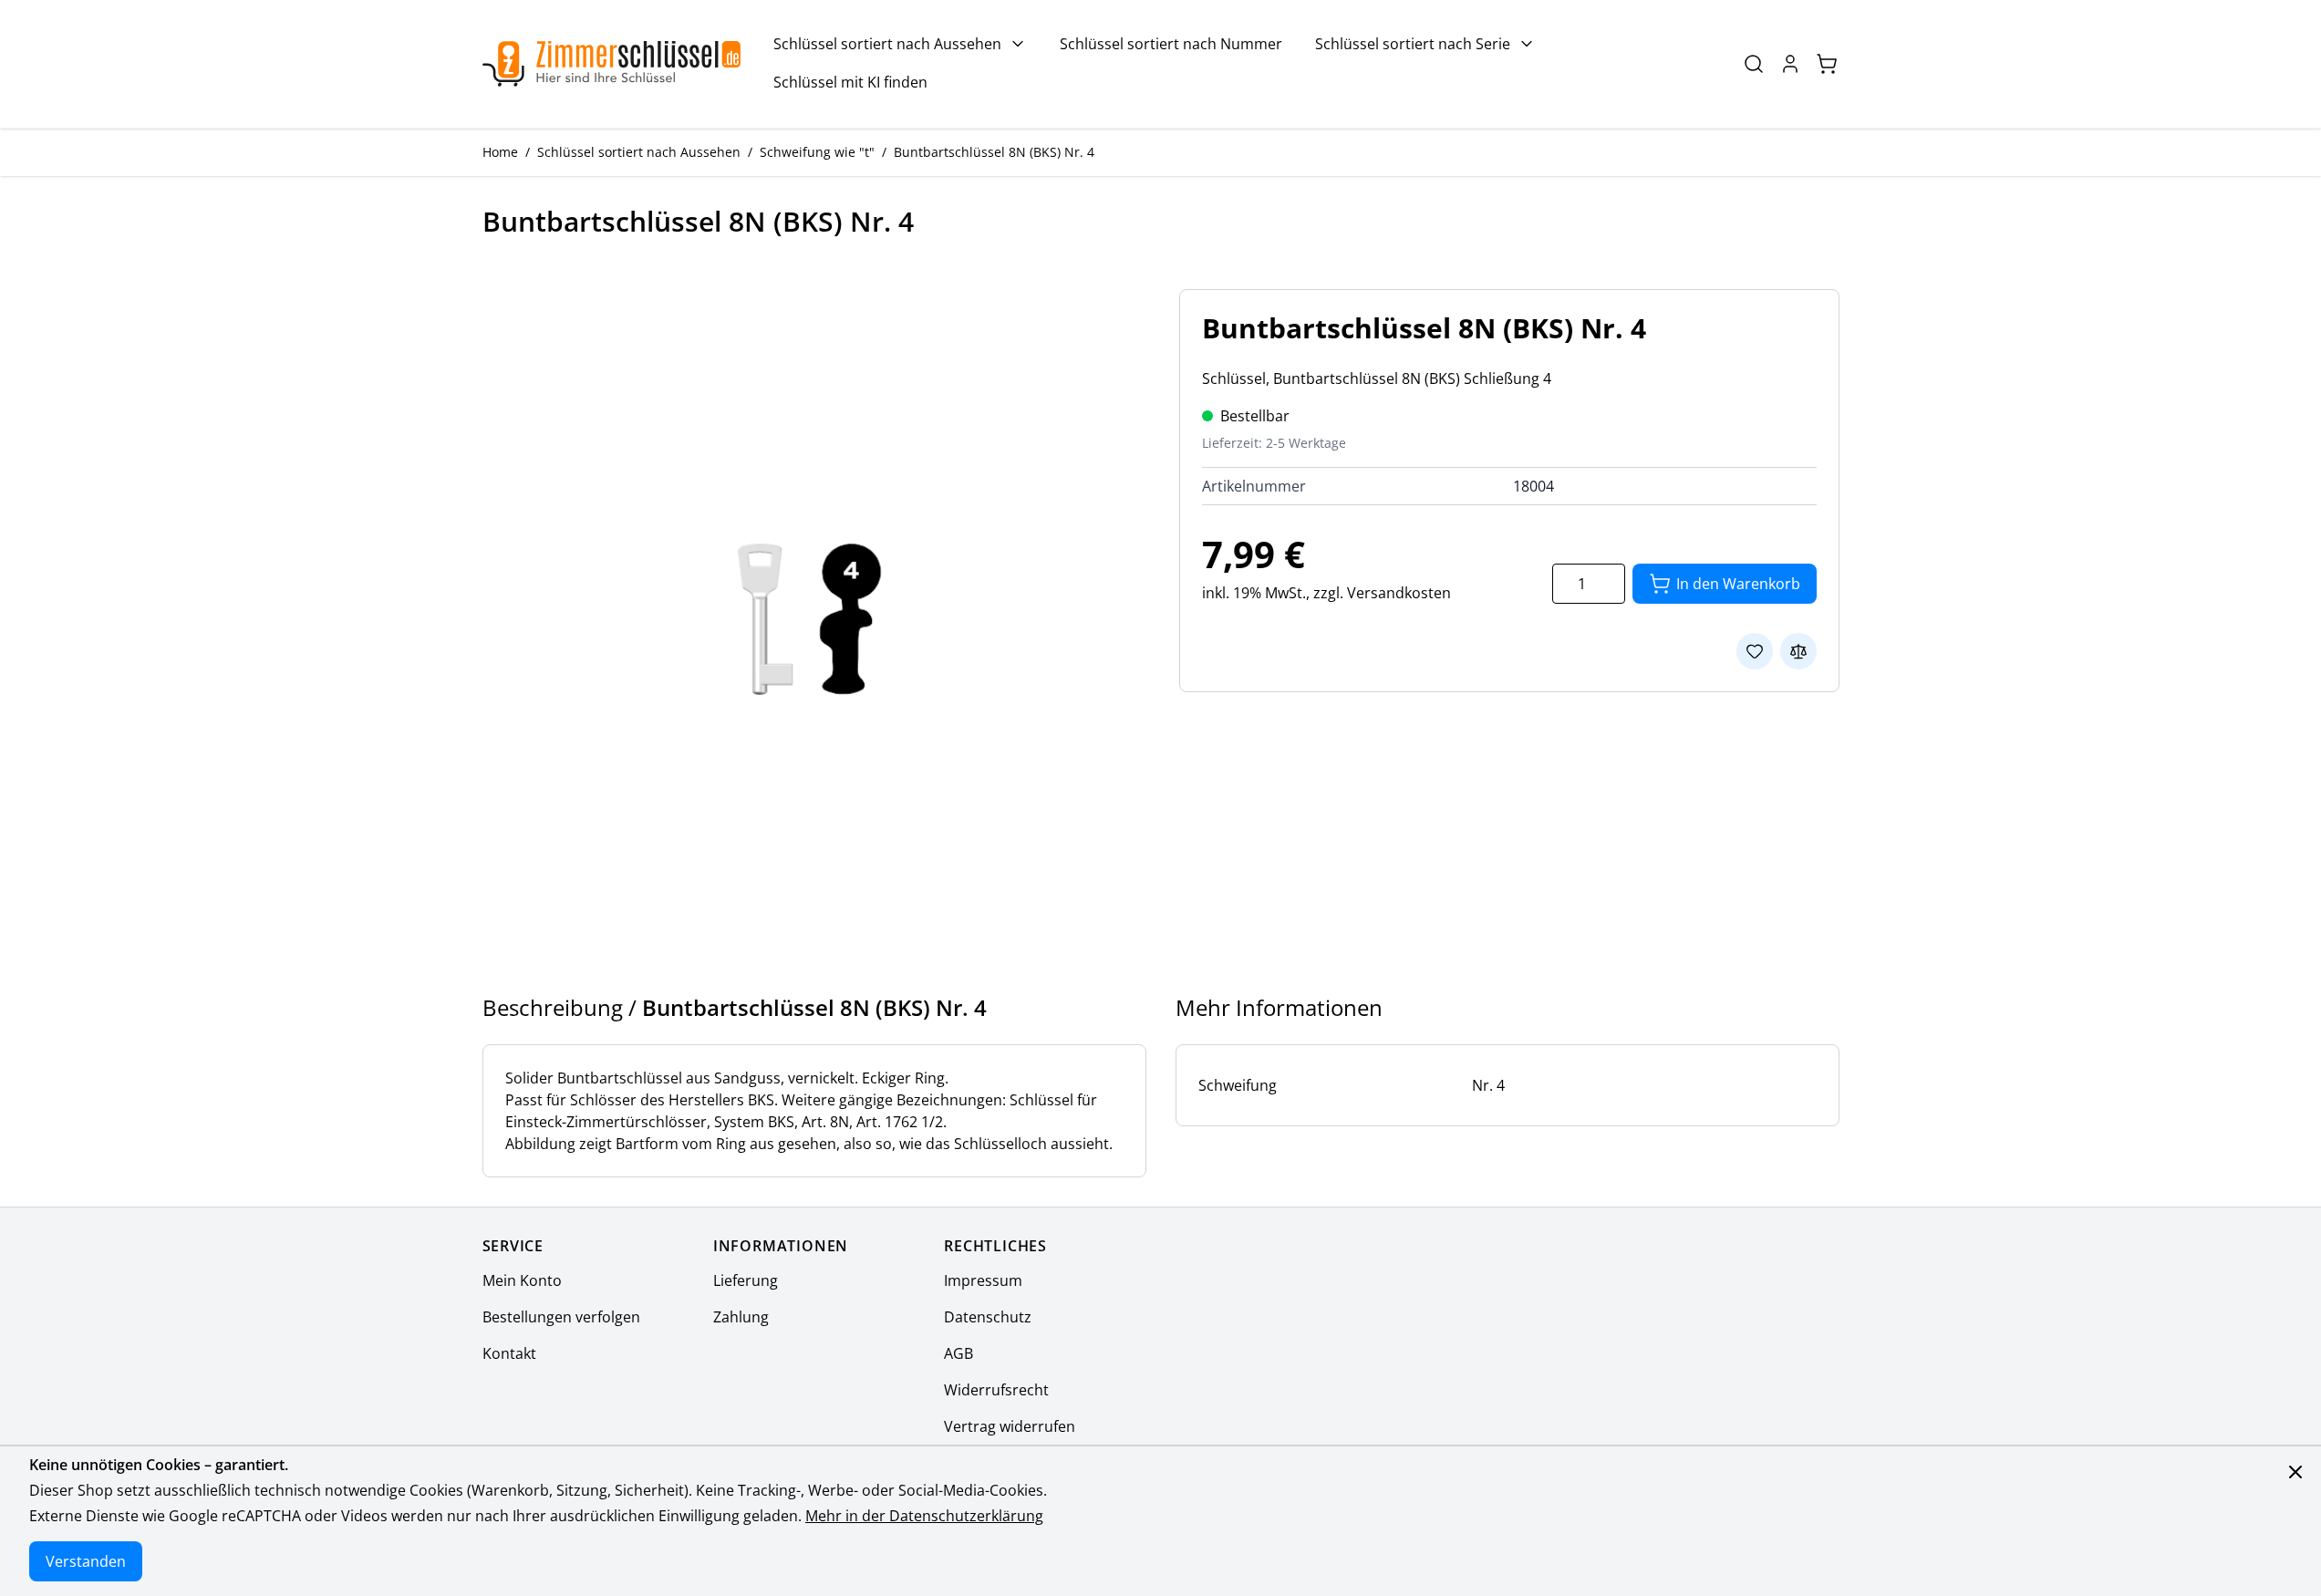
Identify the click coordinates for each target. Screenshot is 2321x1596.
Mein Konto (522, 1280)
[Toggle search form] (1754, 64)
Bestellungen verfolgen (561, 1317)
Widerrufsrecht (996, 1390)
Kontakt (509, 1353)
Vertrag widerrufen (1010, 1426)
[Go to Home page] (612, 64)
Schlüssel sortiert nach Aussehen (887, 44)
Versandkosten (1399, 593)
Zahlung (741, 1317)
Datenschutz (988, 1317)
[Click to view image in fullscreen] (813, 619)
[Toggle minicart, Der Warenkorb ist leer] (1827, 64)
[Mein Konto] (1790, 64)
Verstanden (86, 1561)
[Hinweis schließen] (2295, 1472)
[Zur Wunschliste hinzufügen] (1755, 651)
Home (500, 152)
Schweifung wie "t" (817, 152)
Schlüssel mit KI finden (850, 82)
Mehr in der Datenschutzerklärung (924, 1516)
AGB (958, 1353)
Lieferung (746, 1280)
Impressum (983, 1280)
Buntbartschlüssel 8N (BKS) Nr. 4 (994, 152)
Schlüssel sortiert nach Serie (1413, 44)
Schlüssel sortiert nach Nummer (1171, 44)
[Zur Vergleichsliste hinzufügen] (1798, 651)
